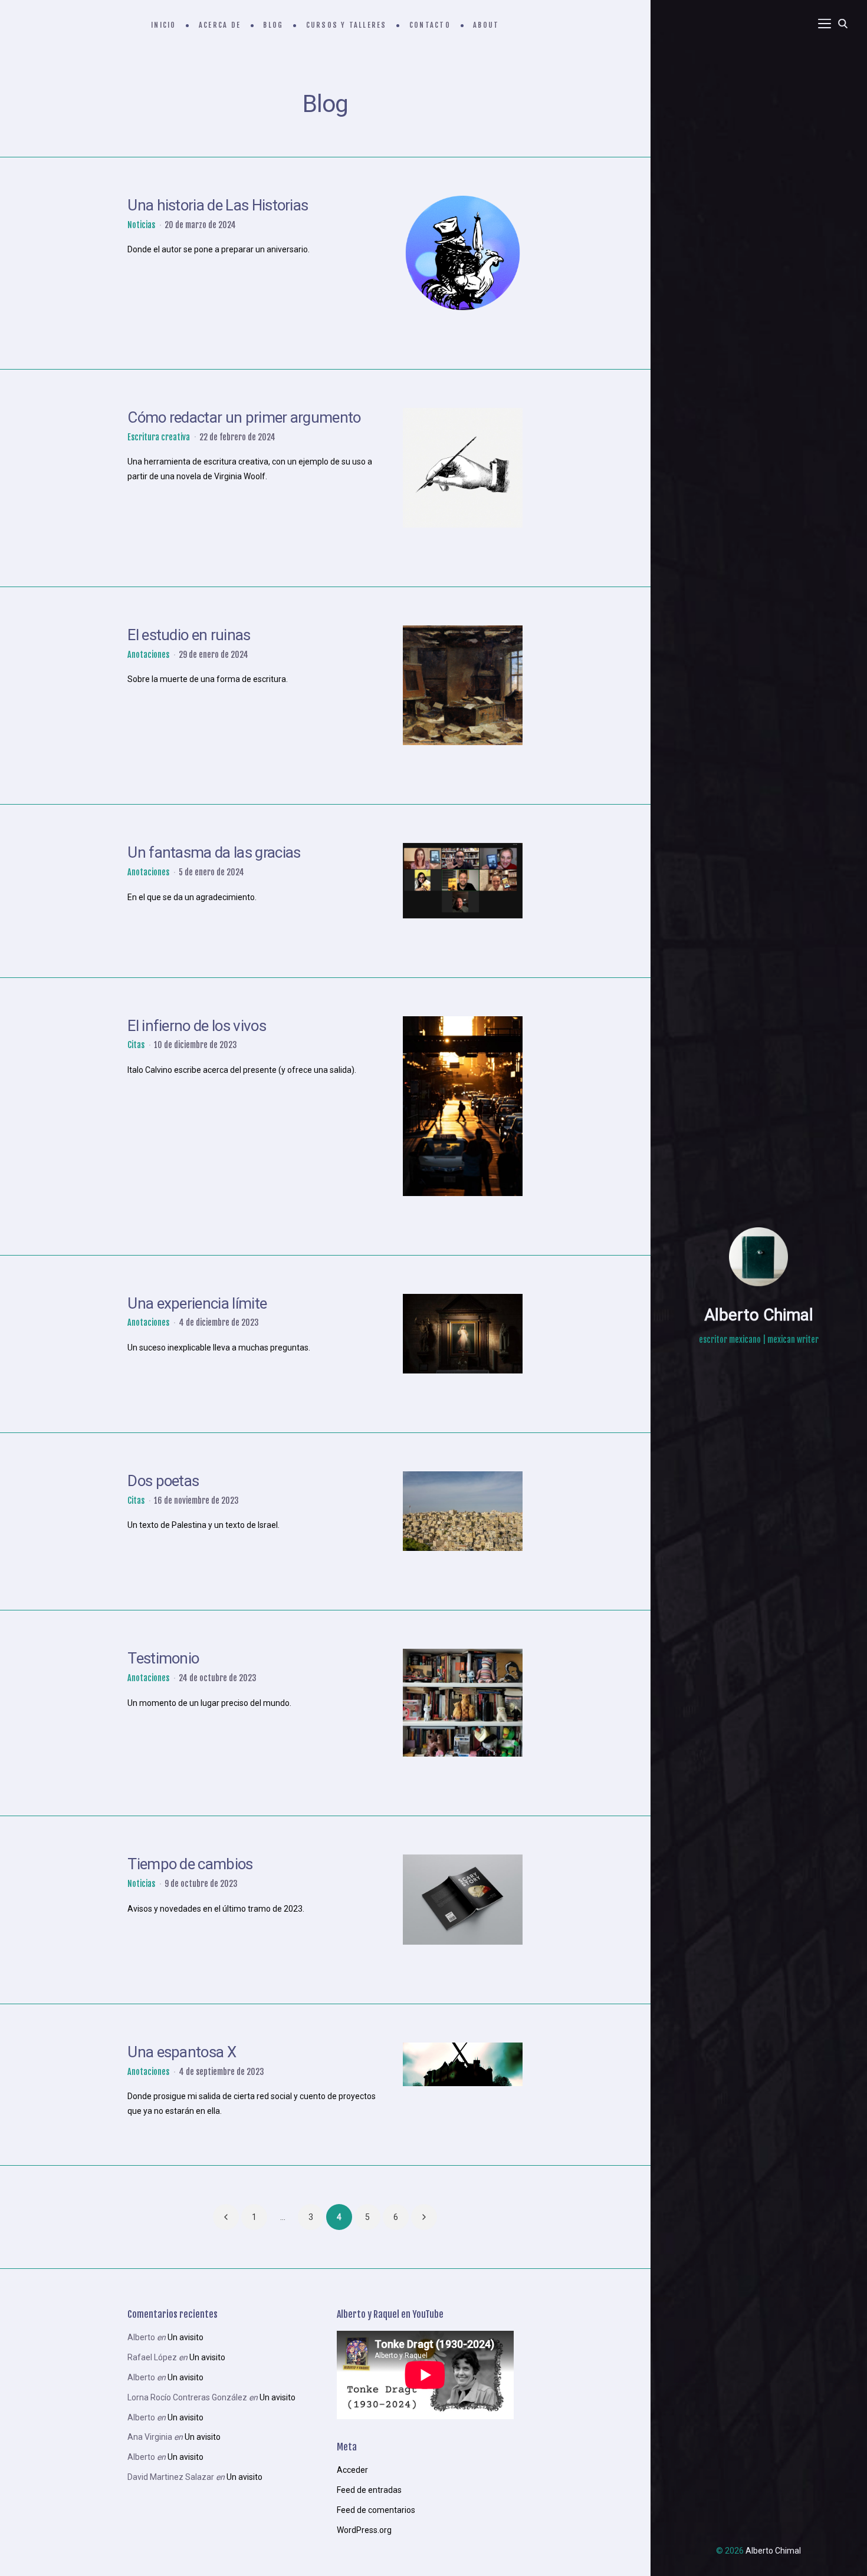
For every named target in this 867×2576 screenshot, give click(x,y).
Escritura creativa (159, 437)
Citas (136, 1045)
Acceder (352, 2470)
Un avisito (185, 2337)
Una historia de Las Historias (218, 205)
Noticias (141, 225)
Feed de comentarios (376, 2510)
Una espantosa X (182, 2052)
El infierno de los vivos (197, 1026)
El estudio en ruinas (189, 635)
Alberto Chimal (759, 1315)
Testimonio (163, 1658)
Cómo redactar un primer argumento (244, 417)
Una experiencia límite (197, 1303)
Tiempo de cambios (190, 1864)
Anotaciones (148, 655)
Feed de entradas (369, 2490)
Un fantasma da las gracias (214, 852)
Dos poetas (163, 1481)
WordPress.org (364, 2530)
